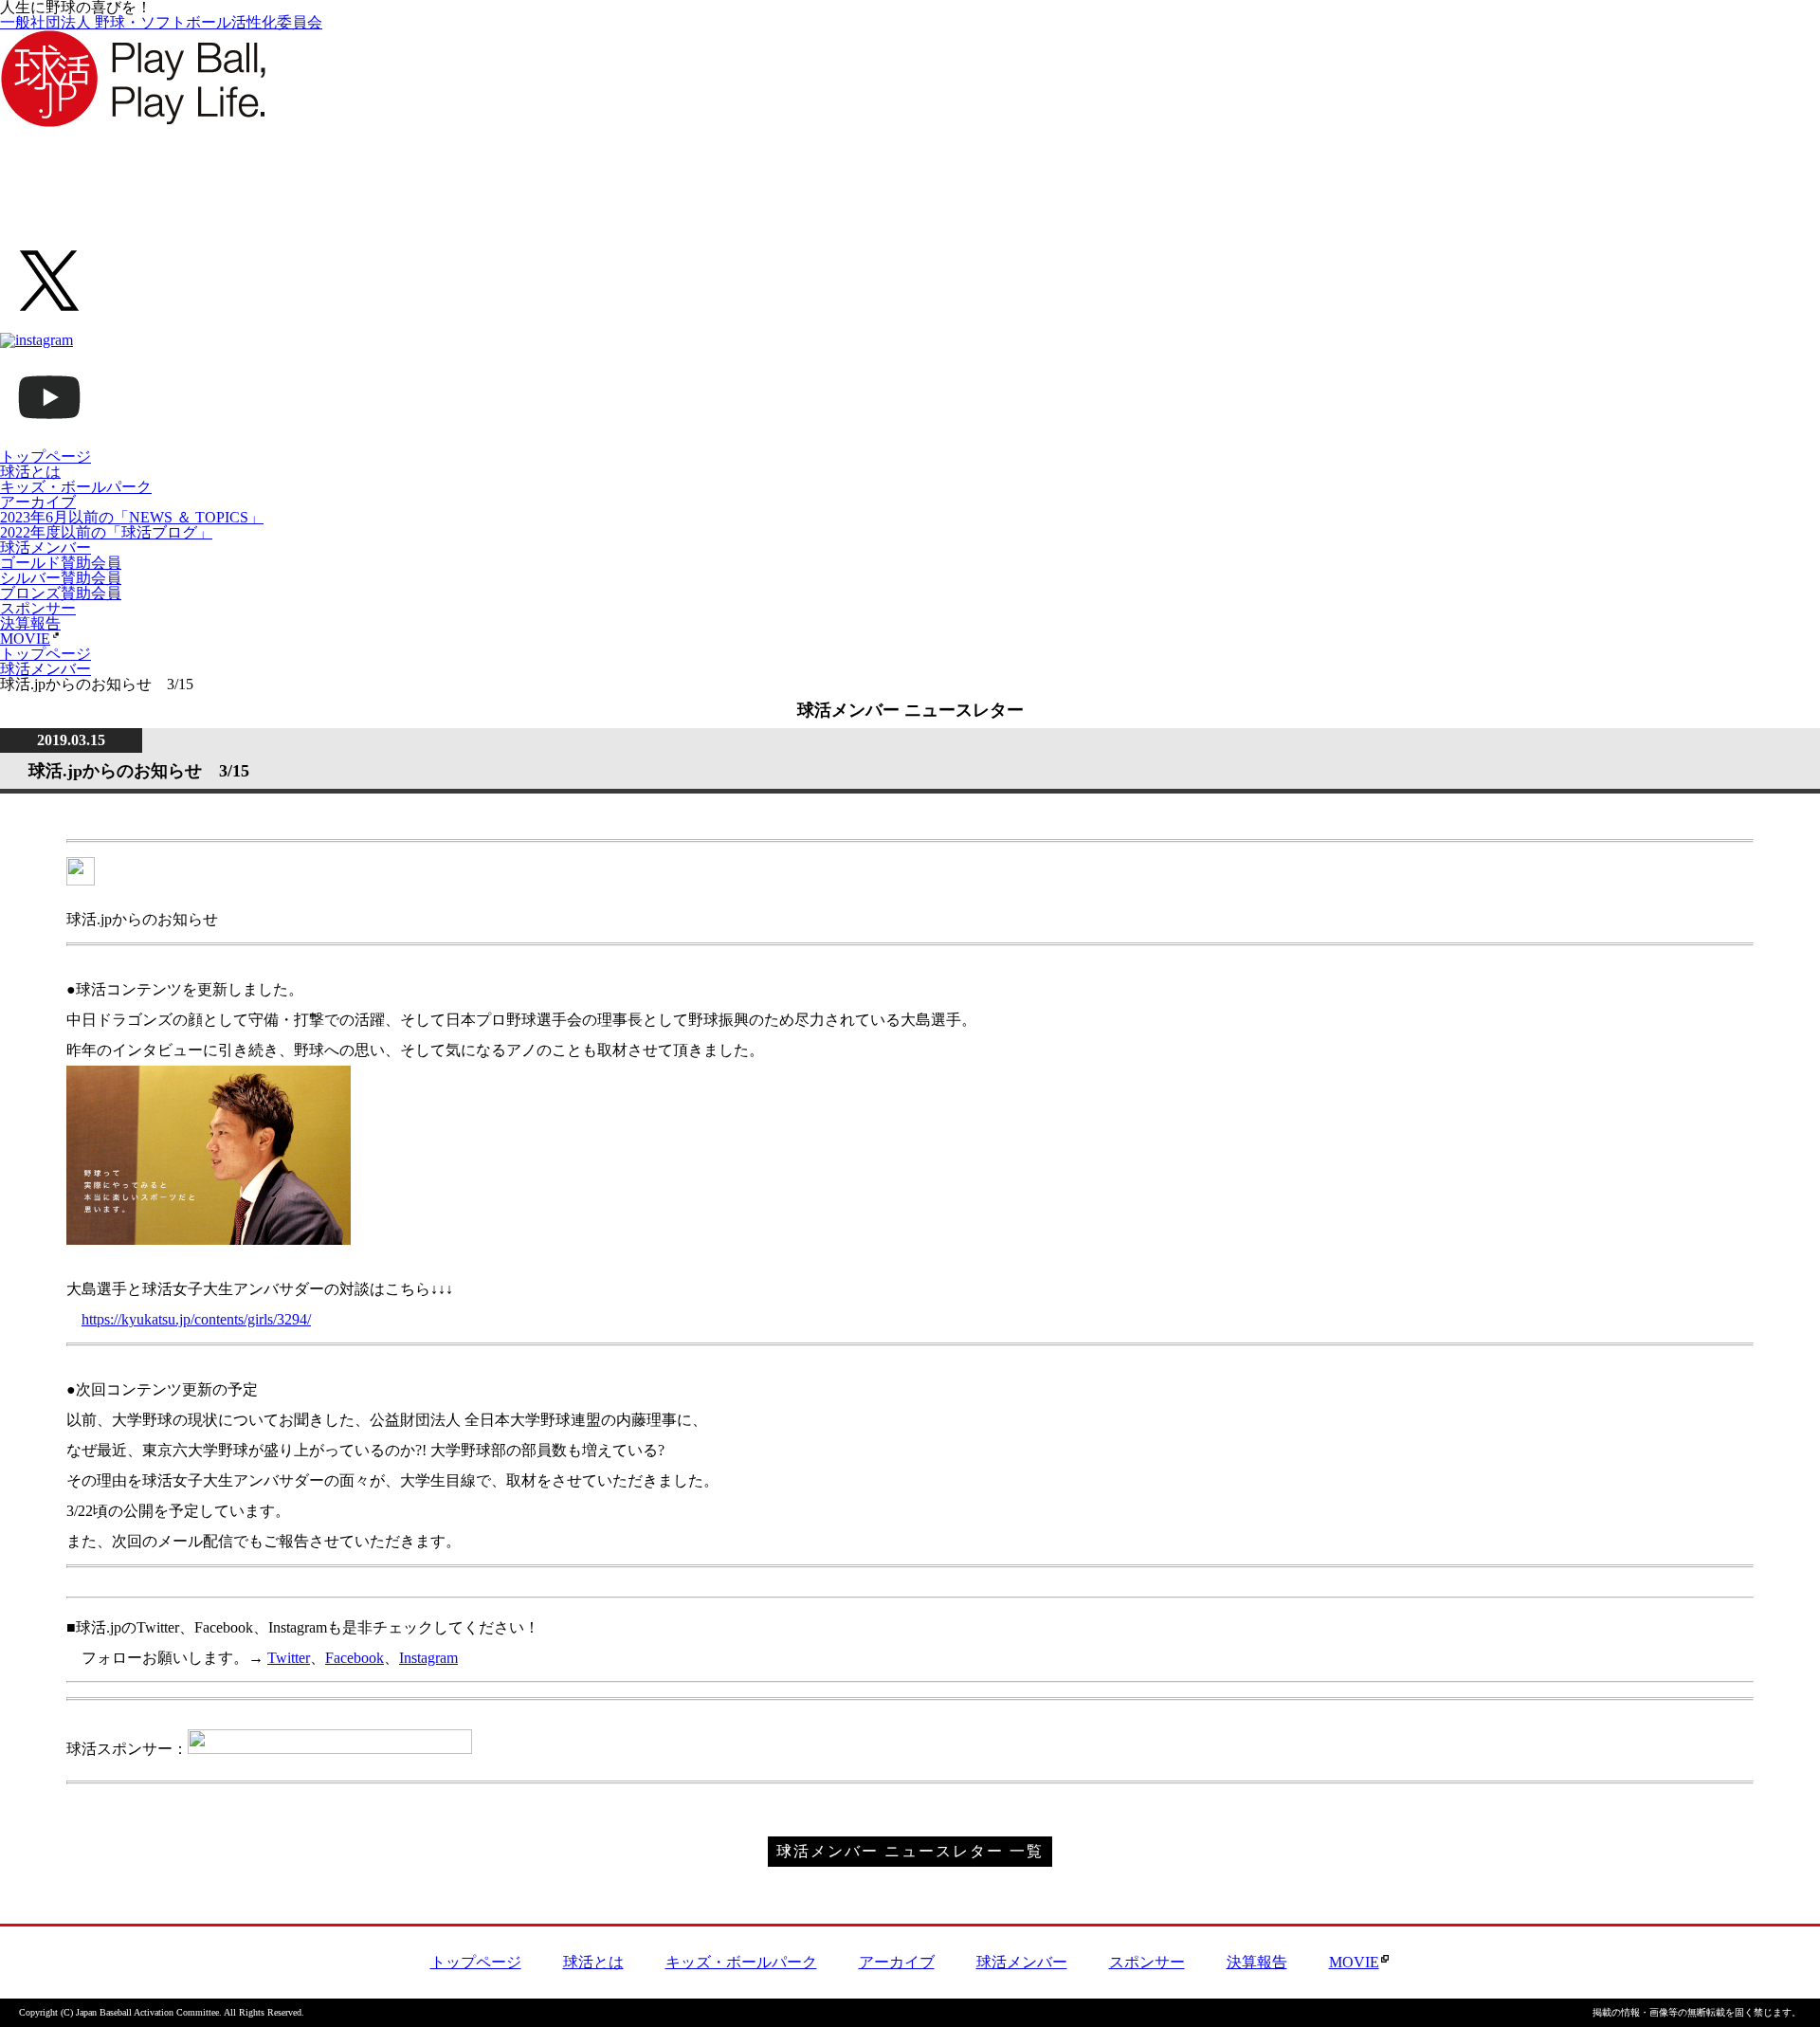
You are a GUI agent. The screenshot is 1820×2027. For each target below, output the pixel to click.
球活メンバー (45, 548)
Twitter (289, 1658)
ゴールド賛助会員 (61, 563)
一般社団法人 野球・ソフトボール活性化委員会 (161, 22)
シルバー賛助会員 (61, 578)
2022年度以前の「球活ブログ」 (106, 532)
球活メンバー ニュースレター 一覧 (910, 1851)
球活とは (30, 472)
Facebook (355, 1658)
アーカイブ (38, 502)
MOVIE (25, 639)
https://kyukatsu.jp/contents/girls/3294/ (196, 1319)
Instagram (428, 1658)
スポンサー (38, 608)
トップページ (45, 457)
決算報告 (30, 623)
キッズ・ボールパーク (76, 487)
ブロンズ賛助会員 (61, 593)
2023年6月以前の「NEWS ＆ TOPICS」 (132, 517)
